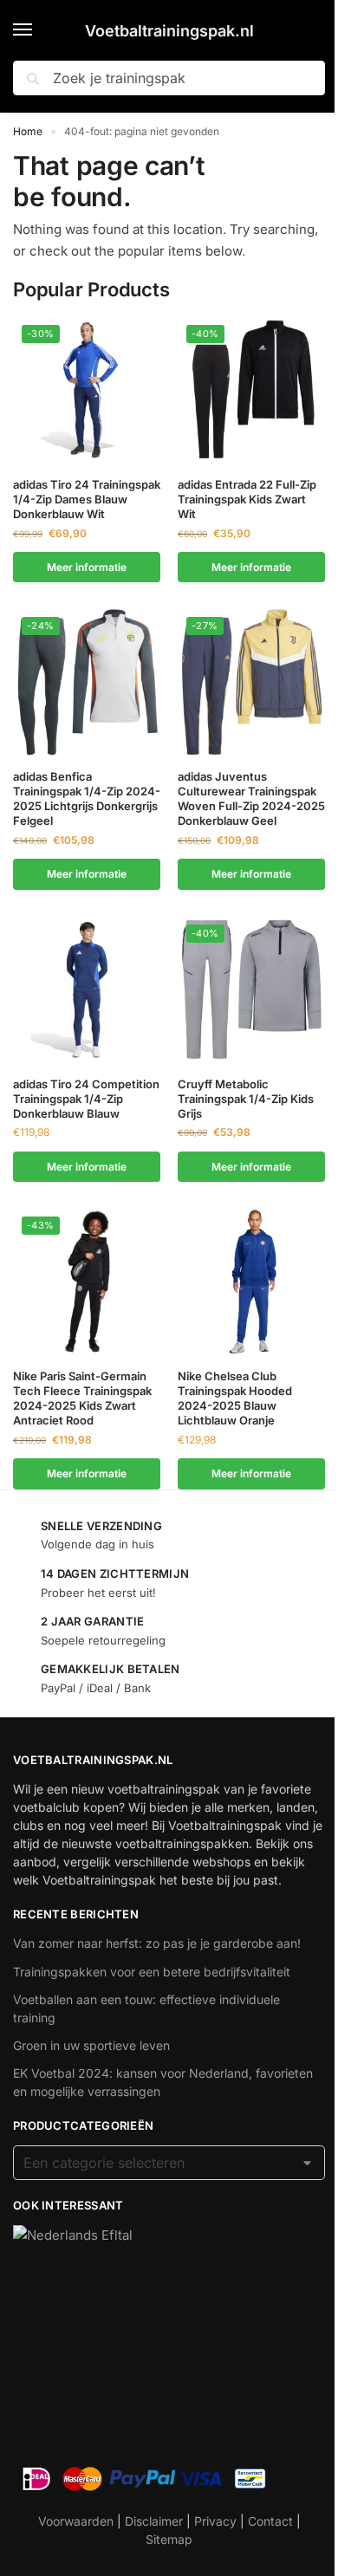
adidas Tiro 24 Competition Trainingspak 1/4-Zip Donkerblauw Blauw (86, 1099)
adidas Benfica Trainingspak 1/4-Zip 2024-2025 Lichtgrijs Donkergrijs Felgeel (87, 798)
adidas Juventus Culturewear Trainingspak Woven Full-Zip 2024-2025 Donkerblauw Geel (251, 798)
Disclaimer (154, 2521)
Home (28, 131)
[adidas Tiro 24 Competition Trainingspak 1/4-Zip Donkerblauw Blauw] (87, 990)
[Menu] (39, 30)
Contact (270, 2521)
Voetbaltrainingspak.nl (169, 31)
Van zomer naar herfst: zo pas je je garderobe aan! (157, 1943)
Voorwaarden (76, 2521)
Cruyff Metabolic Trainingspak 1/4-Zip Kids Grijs (246, 1099)
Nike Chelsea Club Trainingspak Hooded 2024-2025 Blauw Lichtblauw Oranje (235, 1398)
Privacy (215, 2521)
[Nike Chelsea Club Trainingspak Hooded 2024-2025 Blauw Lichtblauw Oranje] (251, 1282)
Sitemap (169, 2539)
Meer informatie (87, 567)
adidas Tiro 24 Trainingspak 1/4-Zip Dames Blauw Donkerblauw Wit (87, 499)
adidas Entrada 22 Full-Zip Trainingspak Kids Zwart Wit (247, 499)
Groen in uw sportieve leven (91, 2045)
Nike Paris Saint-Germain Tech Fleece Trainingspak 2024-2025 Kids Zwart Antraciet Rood (82, 1398)
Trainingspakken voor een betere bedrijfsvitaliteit (152, 1972)
